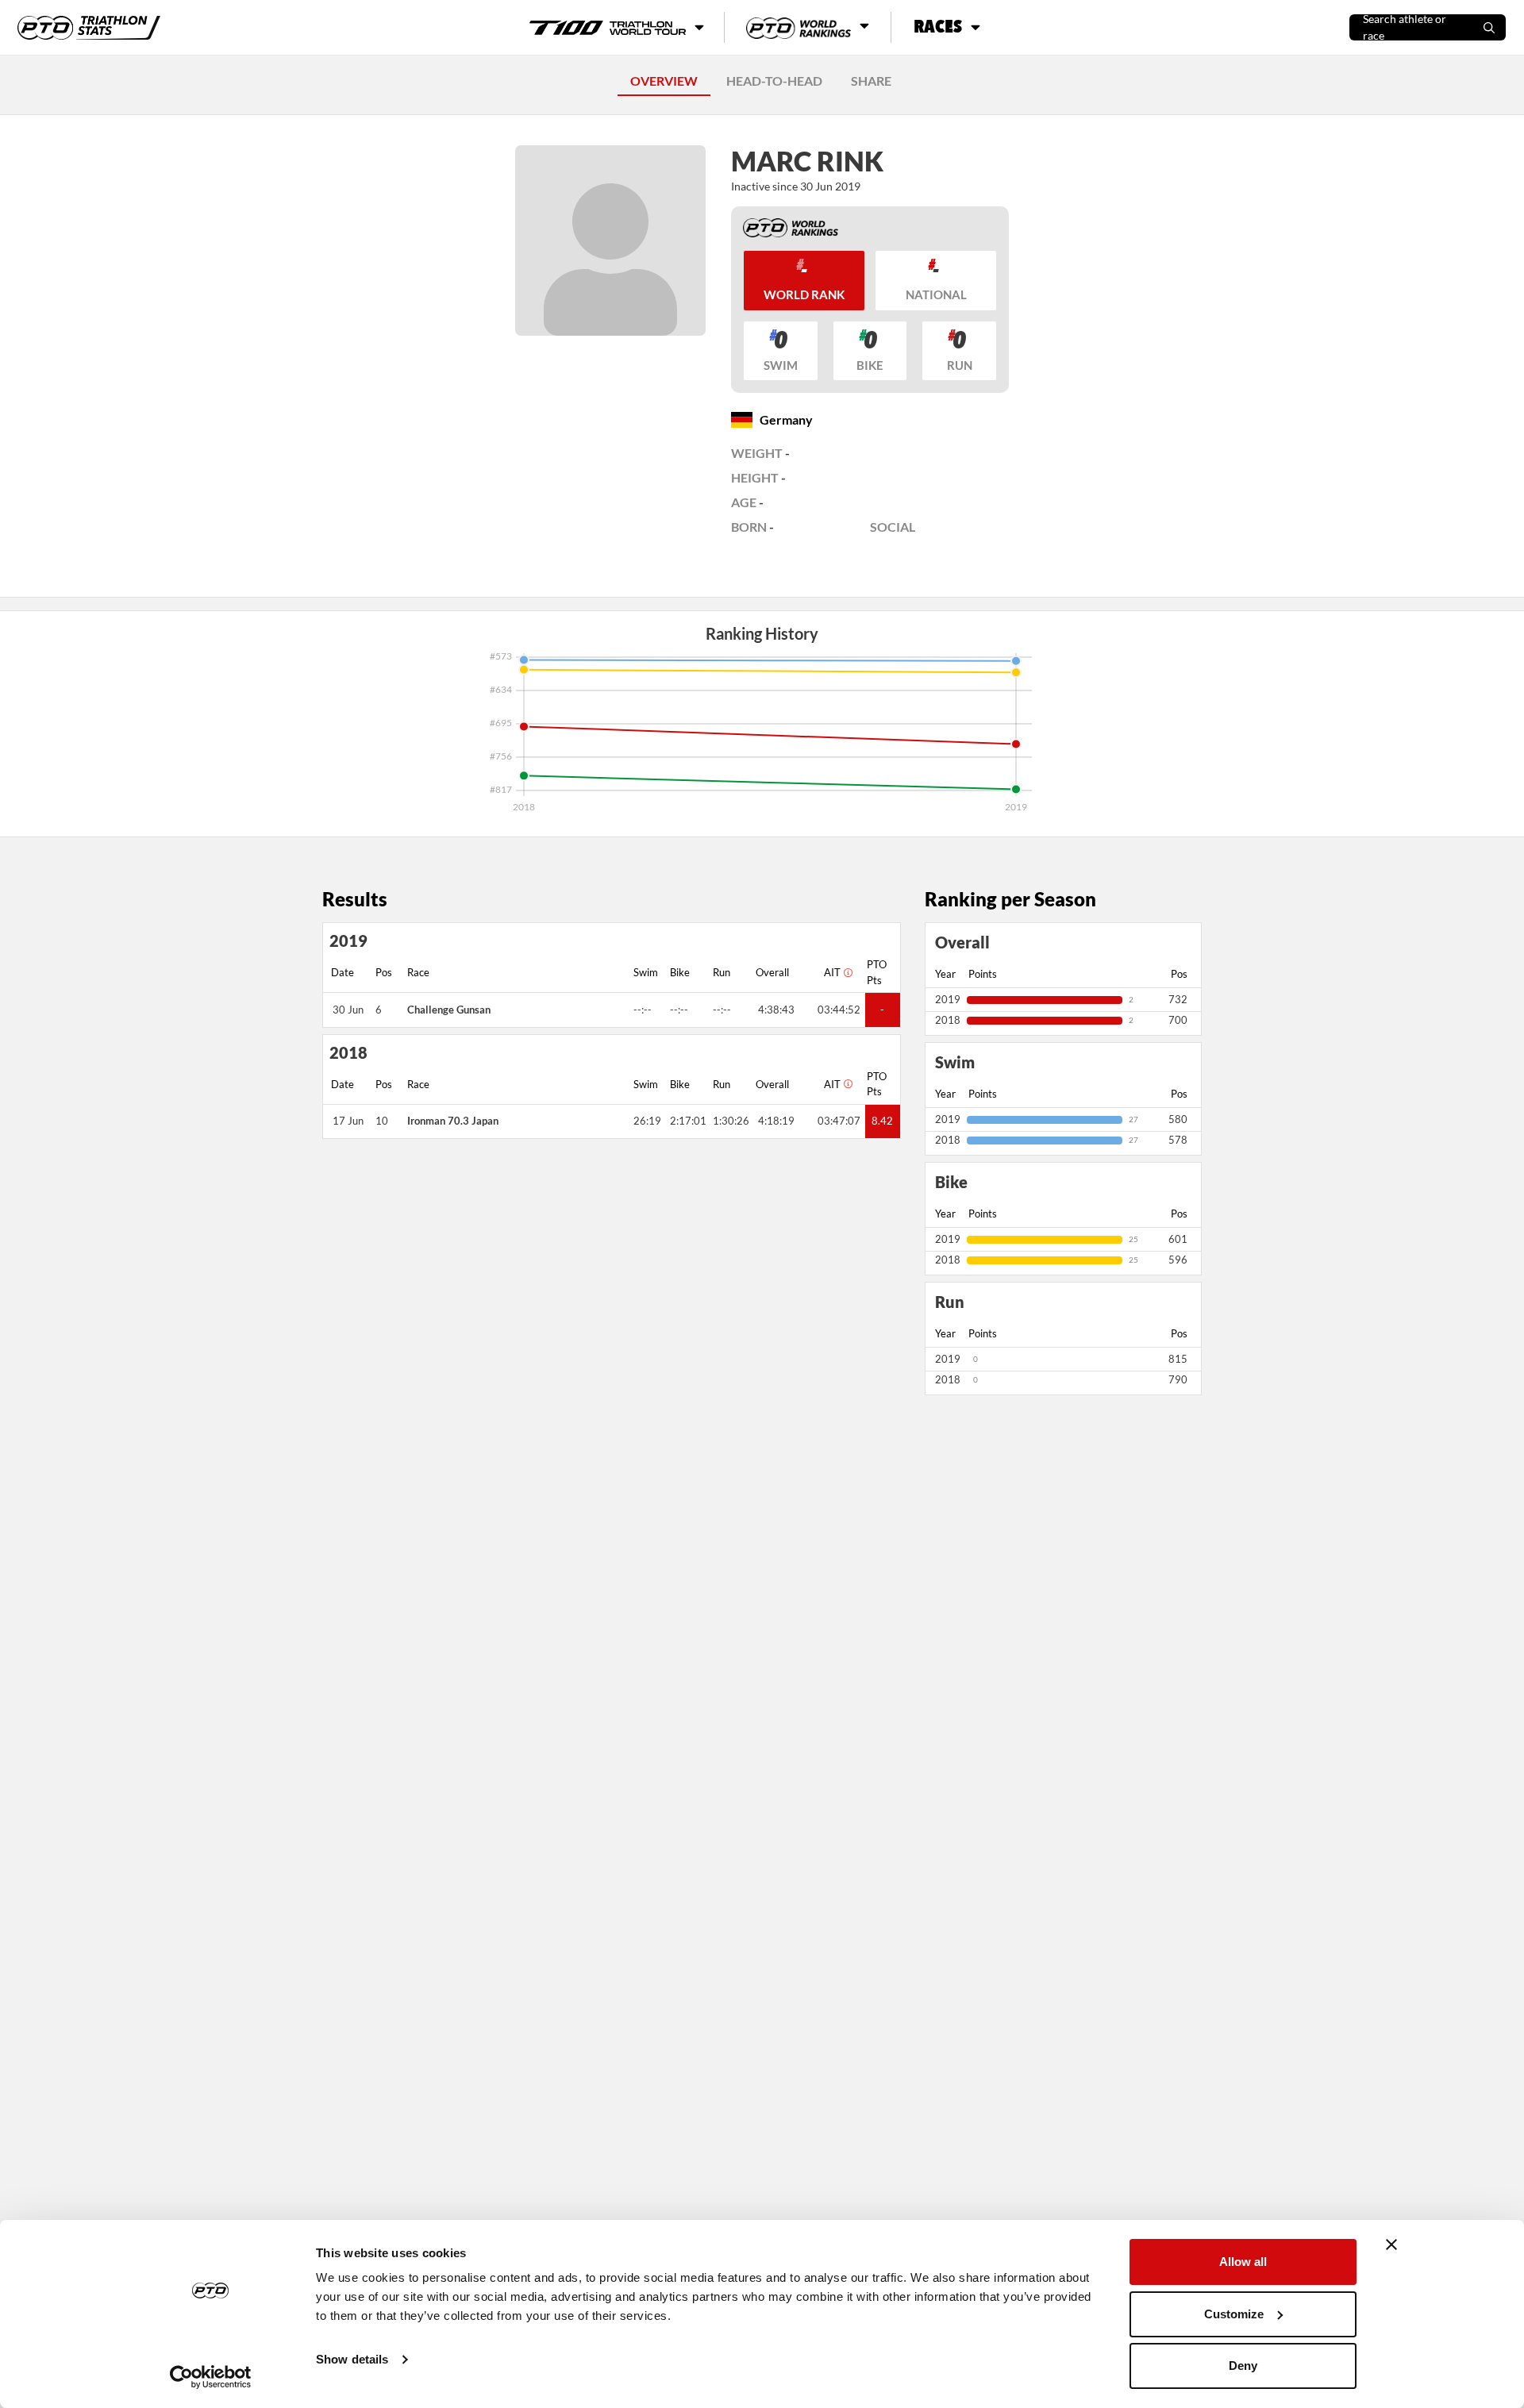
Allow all (1243, 2262)
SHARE (871, 81)
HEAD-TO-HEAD (774, 81)
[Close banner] (1391, 2245)
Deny (1243, 2366)
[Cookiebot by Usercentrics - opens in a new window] (211, 2377)
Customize (1234, 2314)
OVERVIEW (664, 81)
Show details (352, 2359)
